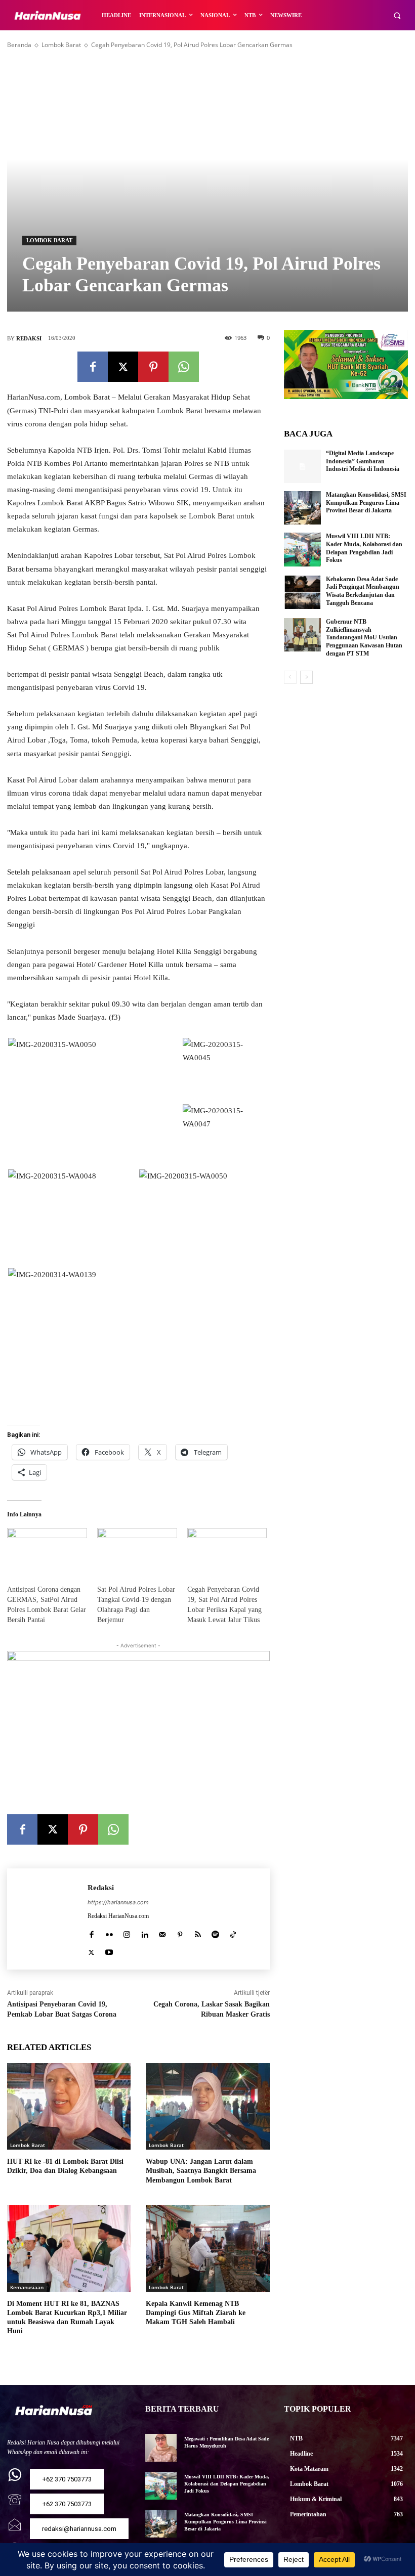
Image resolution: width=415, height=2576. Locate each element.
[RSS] (198, 1932)
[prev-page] (290, 677)
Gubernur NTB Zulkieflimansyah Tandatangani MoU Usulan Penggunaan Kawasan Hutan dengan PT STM (364, 637)
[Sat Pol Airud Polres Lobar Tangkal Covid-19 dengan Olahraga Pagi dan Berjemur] (137, 1551)
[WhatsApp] (184, 367)
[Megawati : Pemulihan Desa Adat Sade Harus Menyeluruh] (161, 2448)
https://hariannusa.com (118, 1902)
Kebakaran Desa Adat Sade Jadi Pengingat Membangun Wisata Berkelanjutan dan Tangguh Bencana (363, 591)
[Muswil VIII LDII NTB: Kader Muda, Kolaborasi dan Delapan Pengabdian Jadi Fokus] (303, 549)
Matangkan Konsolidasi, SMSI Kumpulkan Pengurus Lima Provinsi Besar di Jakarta (366, 503)
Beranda (19, 45)
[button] (397, 15)
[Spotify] (215, 1932)
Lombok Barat (61, 45)
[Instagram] (127, 1932)
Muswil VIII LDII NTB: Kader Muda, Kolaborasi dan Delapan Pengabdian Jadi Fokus (227, 2484)
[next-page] (306, 677)
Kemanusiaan (27, 2287)
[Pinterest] (153, 367)
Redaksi (29, 338)
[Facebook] (93, 367)
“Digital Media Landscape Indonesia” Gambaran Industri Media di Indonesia (363, 461)
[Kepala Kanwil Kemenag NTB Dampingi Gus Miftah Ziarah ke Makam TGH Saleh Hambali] (207, 2248)
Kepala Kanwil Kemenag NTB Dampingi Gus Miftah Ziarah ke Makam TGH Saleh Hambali (196, 2313)
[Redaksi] (47, 1919)
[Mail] (162, 1932)
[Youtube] (109, 1950)
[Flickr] (109, 1932)
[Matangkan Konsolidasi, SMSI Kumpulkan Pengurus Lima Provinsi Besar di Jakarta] (303, 508)
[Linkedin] (144, 1932)
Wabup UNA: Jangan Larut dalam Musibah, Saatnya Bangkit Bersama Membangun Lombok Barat (201, 2171)
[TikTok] (233, 1932)
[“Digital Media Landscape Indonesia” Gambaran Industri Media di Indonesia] (303, 466)
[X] (123, 367)
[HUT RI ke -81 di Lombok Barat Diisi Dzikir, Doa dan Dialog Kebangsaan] (69, 2106)
